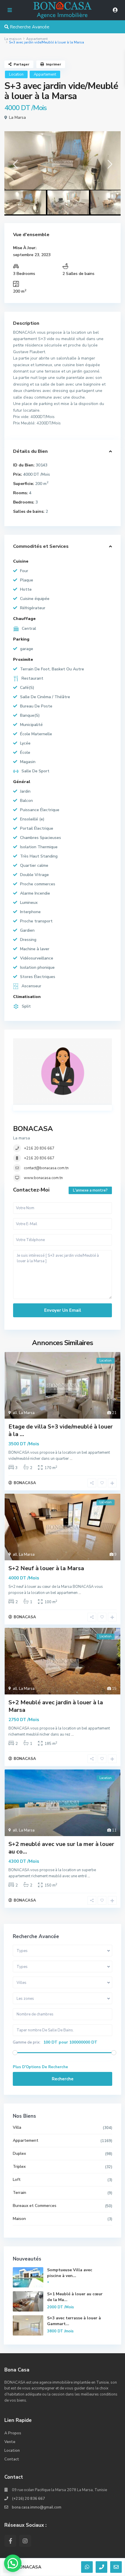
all (15, 1413)
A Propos (13, 2433)
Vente (10, 2442)
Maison (19, 2219)
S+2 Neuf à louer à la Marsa (46, 1568)
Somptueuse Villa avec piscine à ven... (70, 2273)
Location (16, 74)
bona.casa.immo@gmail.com (37, 2507)
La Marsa (17, 117)
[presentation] (15, 166)
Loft (17, 2180)
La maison (13, 39)
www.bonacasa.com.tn (43, 1178)
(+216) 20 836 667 (28, 2499)
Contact (12, 2459)
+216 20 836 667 (39, 1148)
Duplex (19, 2153)
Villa (17, 2127)
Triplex (19, 2167)
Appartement (37, 39)
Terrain (19, 2193)
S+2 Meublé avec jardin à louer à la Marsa (56, 1706)
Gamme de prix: (27, 2042)
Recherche (63, 2079)
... (71, 1459)
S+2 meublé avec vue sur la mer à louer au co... (61, 1848)
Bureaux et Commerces (35, 2206)
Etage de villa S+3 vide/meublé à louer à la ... (61, 1430)
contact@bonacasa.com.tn (46, 1168)
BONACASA (33, 1129)
